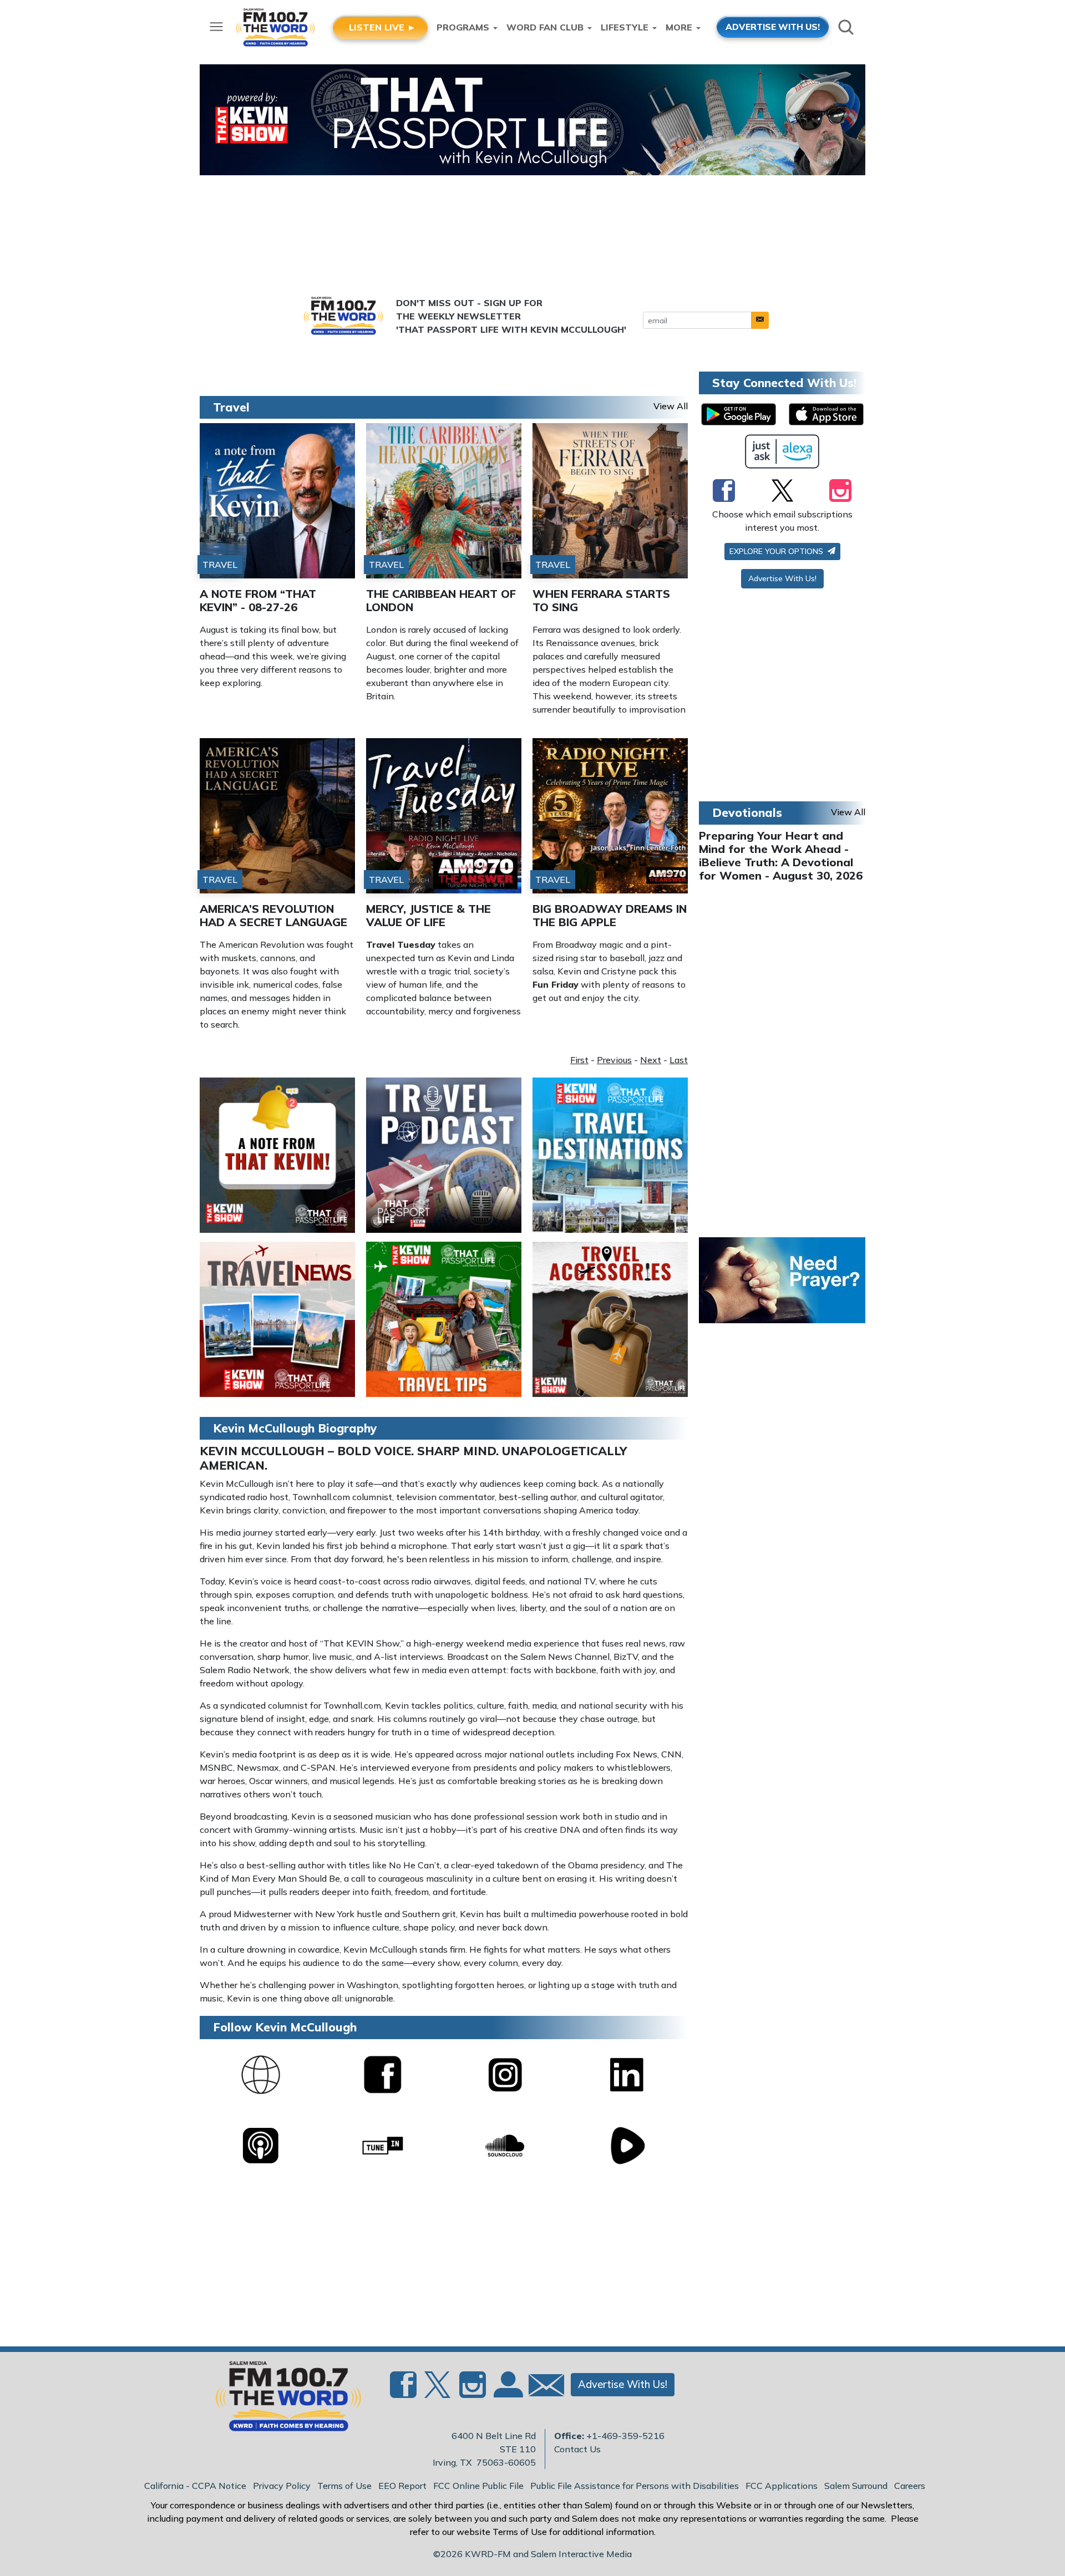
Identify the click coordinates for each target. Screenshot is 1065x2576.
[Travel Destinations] (610, 1154)
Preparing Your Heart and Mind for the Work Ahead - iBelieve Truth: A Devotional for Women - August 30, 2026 (781, 855)
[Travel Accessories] (610, 1318)
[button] (760, 320)
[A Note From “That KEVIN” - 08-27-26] (277, 501)
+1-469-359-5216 (625, 2436)
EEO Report (402, 2486)
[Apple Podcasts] (261, 2145)
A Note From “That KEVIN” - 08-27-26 (258, 600)
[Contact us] (542, 2388)
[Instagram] (505, 2074)
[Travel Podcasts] (444, 1154)
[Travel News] (277, 1318)
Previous (614, 1060)
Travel (231, 407)
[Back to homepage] (282, 2400)
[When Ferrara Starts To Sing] (610, 501)
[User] (507, 2391)
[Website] (261, 2074)
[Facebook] (383, 2074)
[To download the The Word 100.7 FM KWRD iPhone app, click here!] (826, 414)
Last (679, 1060)
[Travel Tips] (444, 1318)
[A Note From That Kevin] (277, 1154)
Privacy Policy (282, 2486)
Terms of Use (344, 2486)
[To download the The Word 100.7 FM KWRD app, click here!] (739, 414)
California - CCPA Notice (195, 2486)
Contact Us (577, 2449)
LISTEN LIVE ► (382, 27)
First (579, 1060)
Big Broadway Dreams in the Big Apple (610, 915)
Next (651, 1060)
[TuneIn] (383, 2145)
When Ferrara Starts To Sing (601, 600)
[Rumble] (627, 2145)
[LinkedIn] (627, 2074)
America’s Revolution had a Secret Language (273, 915)
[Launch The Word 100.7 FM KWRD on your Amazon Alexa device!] (782, 451)
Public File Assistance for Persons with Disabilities (635, 2486)
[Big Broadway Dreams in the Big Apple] (610, 816)
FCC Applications (782, 2486)
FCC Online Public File (478, 2486)
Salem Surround (856, 2486)
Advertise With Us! (782, 578)
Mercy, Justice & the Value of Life (428, 915)
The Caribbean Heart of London (441, 600)
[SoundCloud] (505, 2145)
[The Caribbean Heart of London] (444, 501)
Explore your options (777, 551)
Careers (910, 2486)
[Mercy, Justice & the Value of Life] (444, 816)
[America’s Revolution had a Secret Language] (277, 816)
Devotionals (747, 812)
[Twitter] (782, 490)
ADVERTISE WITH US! (773, 27)
